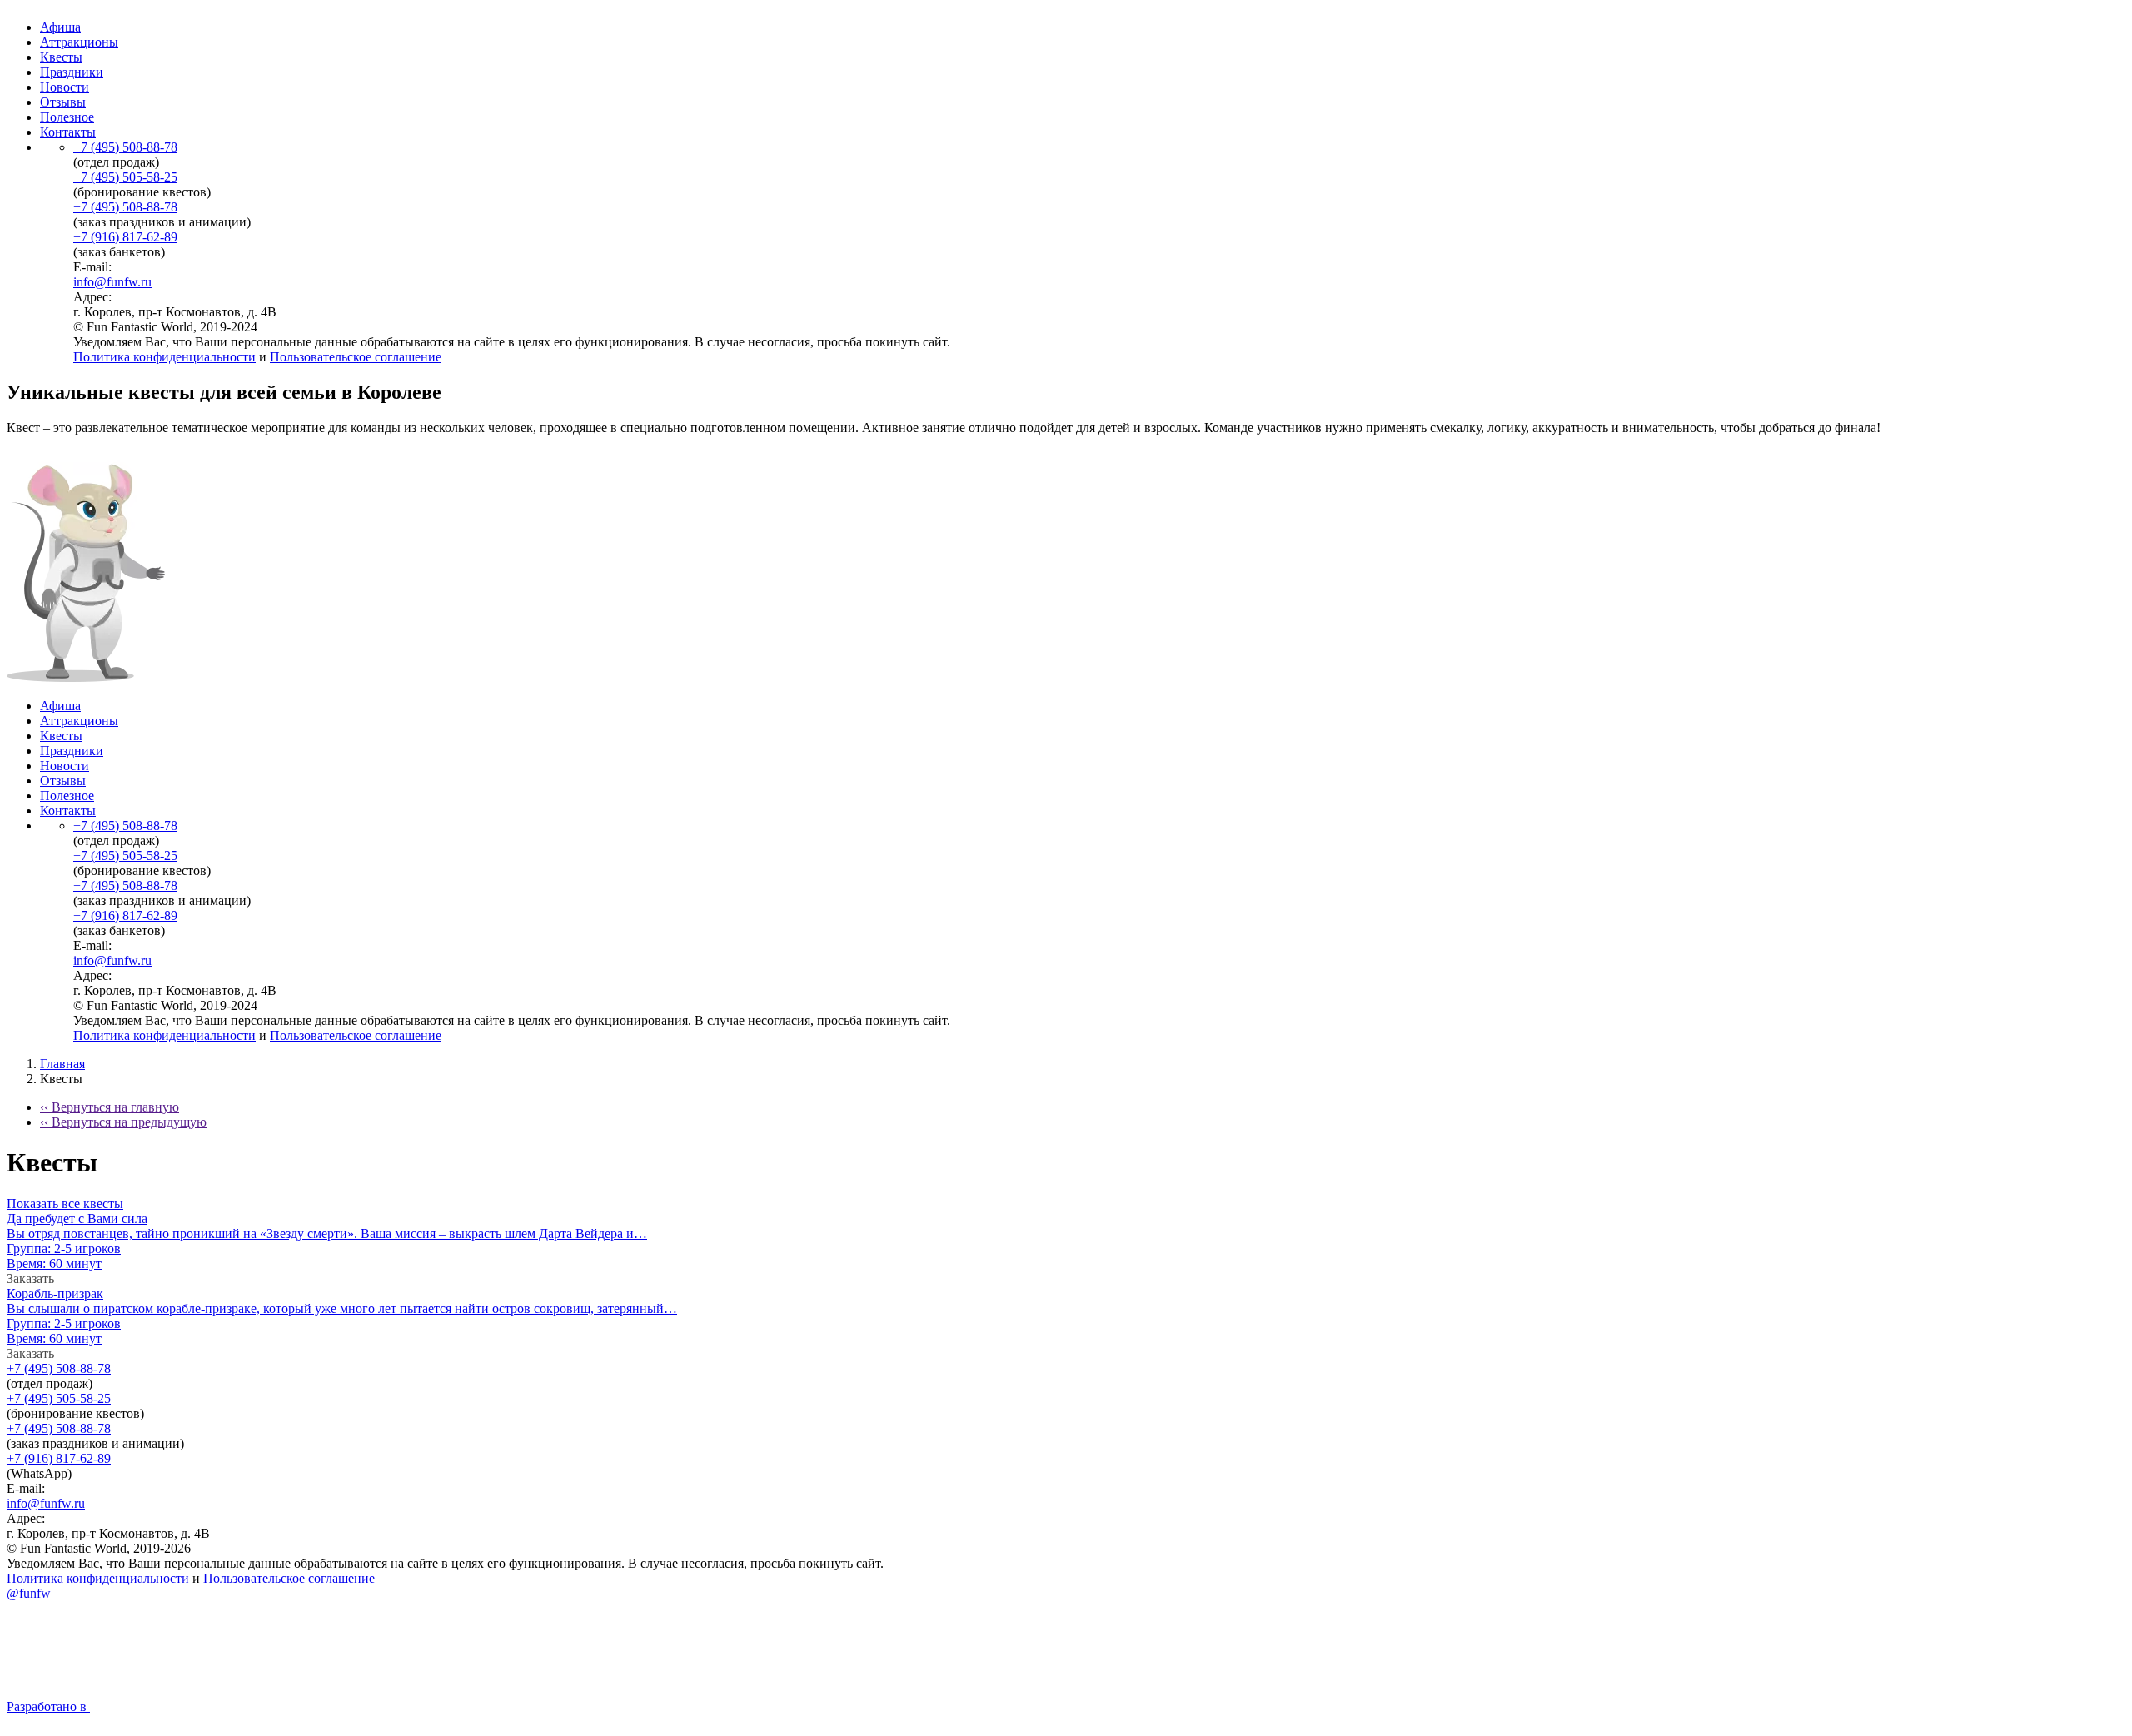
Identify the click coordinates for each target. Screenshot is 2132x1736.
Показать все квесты (65, 1204)
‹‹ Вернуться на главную (110, 1107)
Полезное (67, 117)
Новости (65, 87)
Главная (62, 1064)
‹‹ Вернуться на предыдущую (123, 1122)
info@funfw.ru (112, 282)
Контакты (68, 132)
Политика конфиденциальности (164, 357)
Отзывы (63, 102)
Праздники (72, 72)
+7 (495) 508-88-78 (125, 147)
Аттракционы (79, 42)
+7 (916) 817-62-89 (125, 237)
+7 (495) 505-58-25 (125, 177)
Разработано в (48, 1706)
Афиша (60, 27)
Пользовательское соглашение (356, 357)
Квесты (61, 57)
